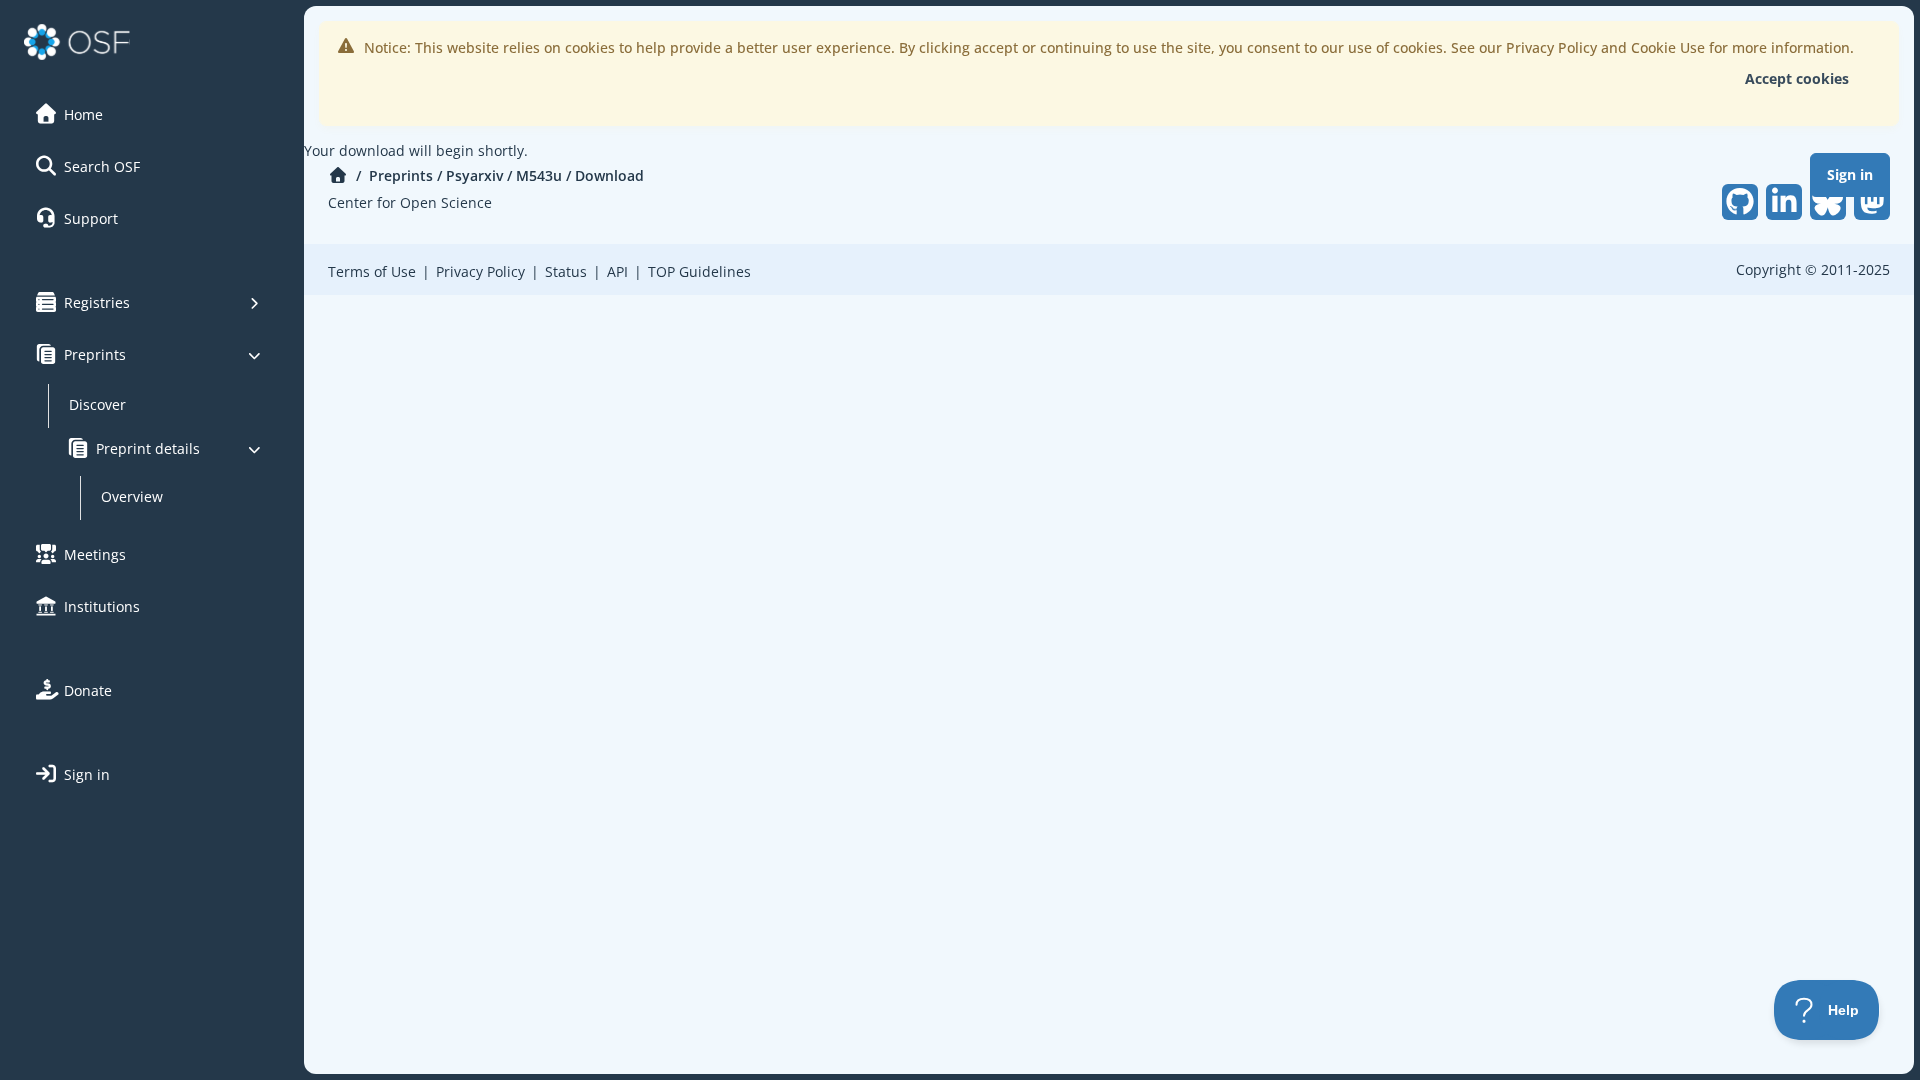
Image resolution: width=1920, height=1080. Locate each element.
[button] (149, 114)
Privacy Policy (480, 271)
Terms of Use (372, 271)
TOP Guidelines (699, 271)
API (617, 271)
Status (566, 271)
